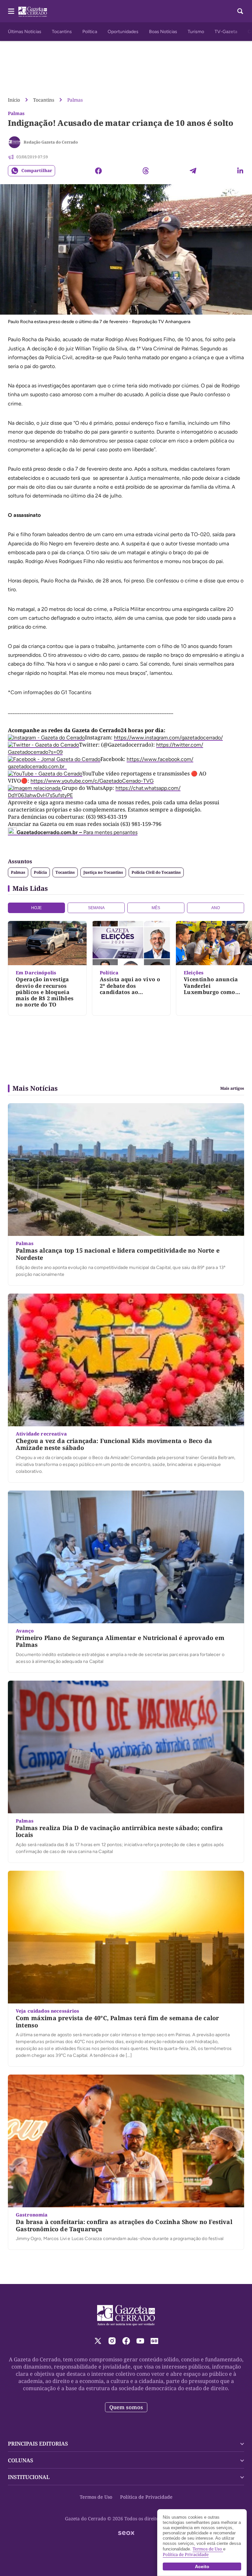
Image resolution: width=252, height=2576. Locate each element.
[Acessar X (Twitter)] (98, 2341)
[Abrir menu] (11, 11)
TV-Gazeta (226, 32)
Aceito (202, 2566)
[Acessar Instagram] (112, 2341)
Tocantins (62, 32)
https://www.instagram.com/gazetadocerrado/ (168, 738)
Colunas (21, 2460)
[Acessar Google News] (154, 2341)
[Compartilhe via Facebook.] (98, 171)
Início (14, 100)
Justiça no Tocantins (103, 872)
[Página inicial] (126, 2315)
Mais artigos (232, 1088)
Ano (216, 908)
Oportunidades (123, 32)
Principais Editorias (38, 2444)
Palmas (75, 100)
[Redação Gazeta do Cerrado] (14, 142)
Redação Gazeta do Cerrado (51, 142)
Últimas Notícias (25, 32)
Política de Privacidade (146, 2497)
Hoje (36, 908)
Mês (156, 908)
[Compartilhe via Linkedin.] (240, 171)
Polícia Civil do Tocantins (156, 872)
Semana (96, 908)
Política (90, 32)
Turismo (196, 32)
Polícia (40, 872)
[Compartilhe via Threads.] (146, 171)
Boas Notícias (163, 32)
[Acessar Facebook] (126, 2341)
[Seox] (126, 2533)
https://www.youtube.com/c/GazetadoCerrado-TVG (92, 781)
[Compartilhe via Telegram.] (193, 171)
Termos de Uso (96, 2497)
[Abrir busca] (240, 11)
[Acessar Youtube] (140, 2341)
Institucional (29, 2477)
